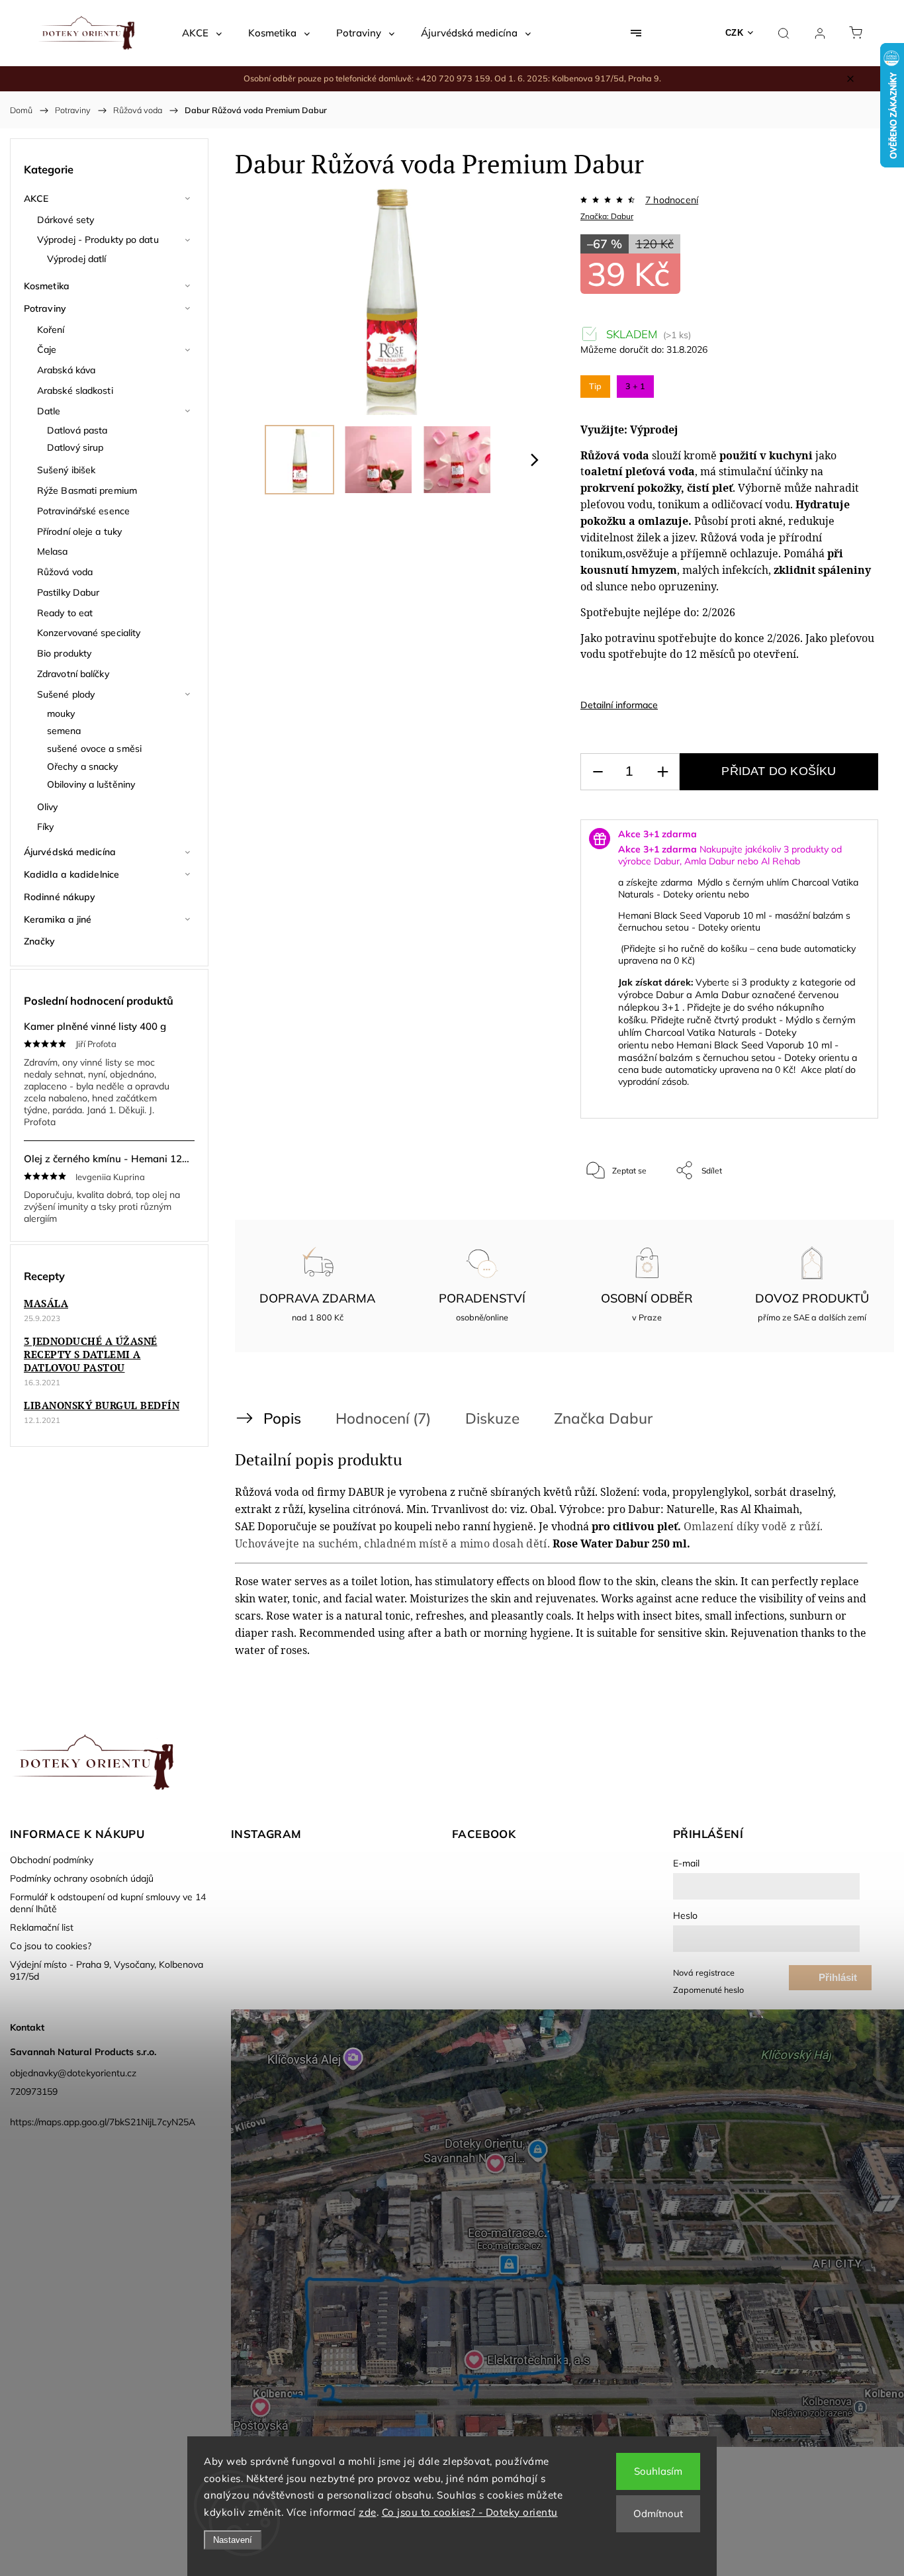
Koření (51, 330)
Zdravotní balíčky (73, 674)
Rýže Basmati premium (87, 490)
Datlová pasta (77, 430)
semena (64, 731)
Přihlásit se (838, 1981)
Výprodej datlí (76, 259)
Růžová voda (65, 572)
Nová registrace (704, 1972)
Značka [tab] (603, 1418)
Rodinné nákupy (60, 897)
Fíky (45, 827)
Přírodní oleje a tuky (79, 531)
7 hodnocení (672, 200)
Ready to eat (65, 613)
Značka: (607, 216)
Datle (49, 411)
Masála (46, 1303)
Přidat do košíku (779, 771)
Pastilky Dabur (68, 592)
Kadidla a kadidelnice (71, 874)
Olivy (48, 807)
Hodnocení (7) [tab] (383, 1418)
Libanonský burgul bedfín (102, 1405)
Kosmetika (47, 286)
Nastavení (233, 2540)
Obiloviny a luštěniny (91, 784)
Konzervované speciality (89, 633)
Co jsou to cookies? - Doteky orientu (470, 2512)
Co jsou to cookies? (51, 1946)
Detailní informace (619, 705)
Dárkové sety (66, 220)
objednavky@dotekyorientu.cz (73, 2073)
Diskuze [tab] (492, 1418)
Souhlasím (658, 2471)
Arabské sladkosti (75, 391)
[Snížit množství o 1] (598, 772)
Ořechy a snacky (83, 766)
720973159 (34, 2092)
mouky (61, 713)
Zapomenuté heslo (708, 1990)
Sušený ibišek (66, 470)
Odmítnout (658, 2513)
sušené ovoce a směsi (94, 749)
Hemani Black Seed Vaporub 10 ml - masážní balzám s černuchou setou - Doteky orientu (734, 921)
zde (368, 2512)
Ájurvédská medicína (70, 852)
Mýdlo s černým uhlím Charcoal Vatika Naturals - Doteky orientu (737, 1032)
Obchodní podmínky (52, 1860)
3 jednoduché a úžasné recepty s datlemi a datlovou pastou (91, 1354)
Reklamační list (42, 1927)
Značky (40, 941)
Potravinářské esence (83, 511)
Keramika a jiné (58, 919)
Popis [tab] (282, 1418)
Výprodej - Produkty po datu (98, 240)
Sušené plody (66, 694)
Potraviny (45, 308)
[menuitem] (202, 33)
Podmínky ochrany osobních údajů (82, 1878)
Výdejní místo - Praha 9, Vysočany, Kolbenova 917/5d (107, 1970)
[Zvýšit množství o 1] (662, 772)
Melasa (53, 551)
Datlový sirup (75, 447)
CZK (735, 33)
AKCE (36, 199)
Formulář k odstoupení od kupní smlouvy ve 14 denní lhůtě (108, 1903)
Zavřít (850, 1214)
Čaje (47, 349)
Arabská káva (66, 370)
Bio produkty (64, 653)
